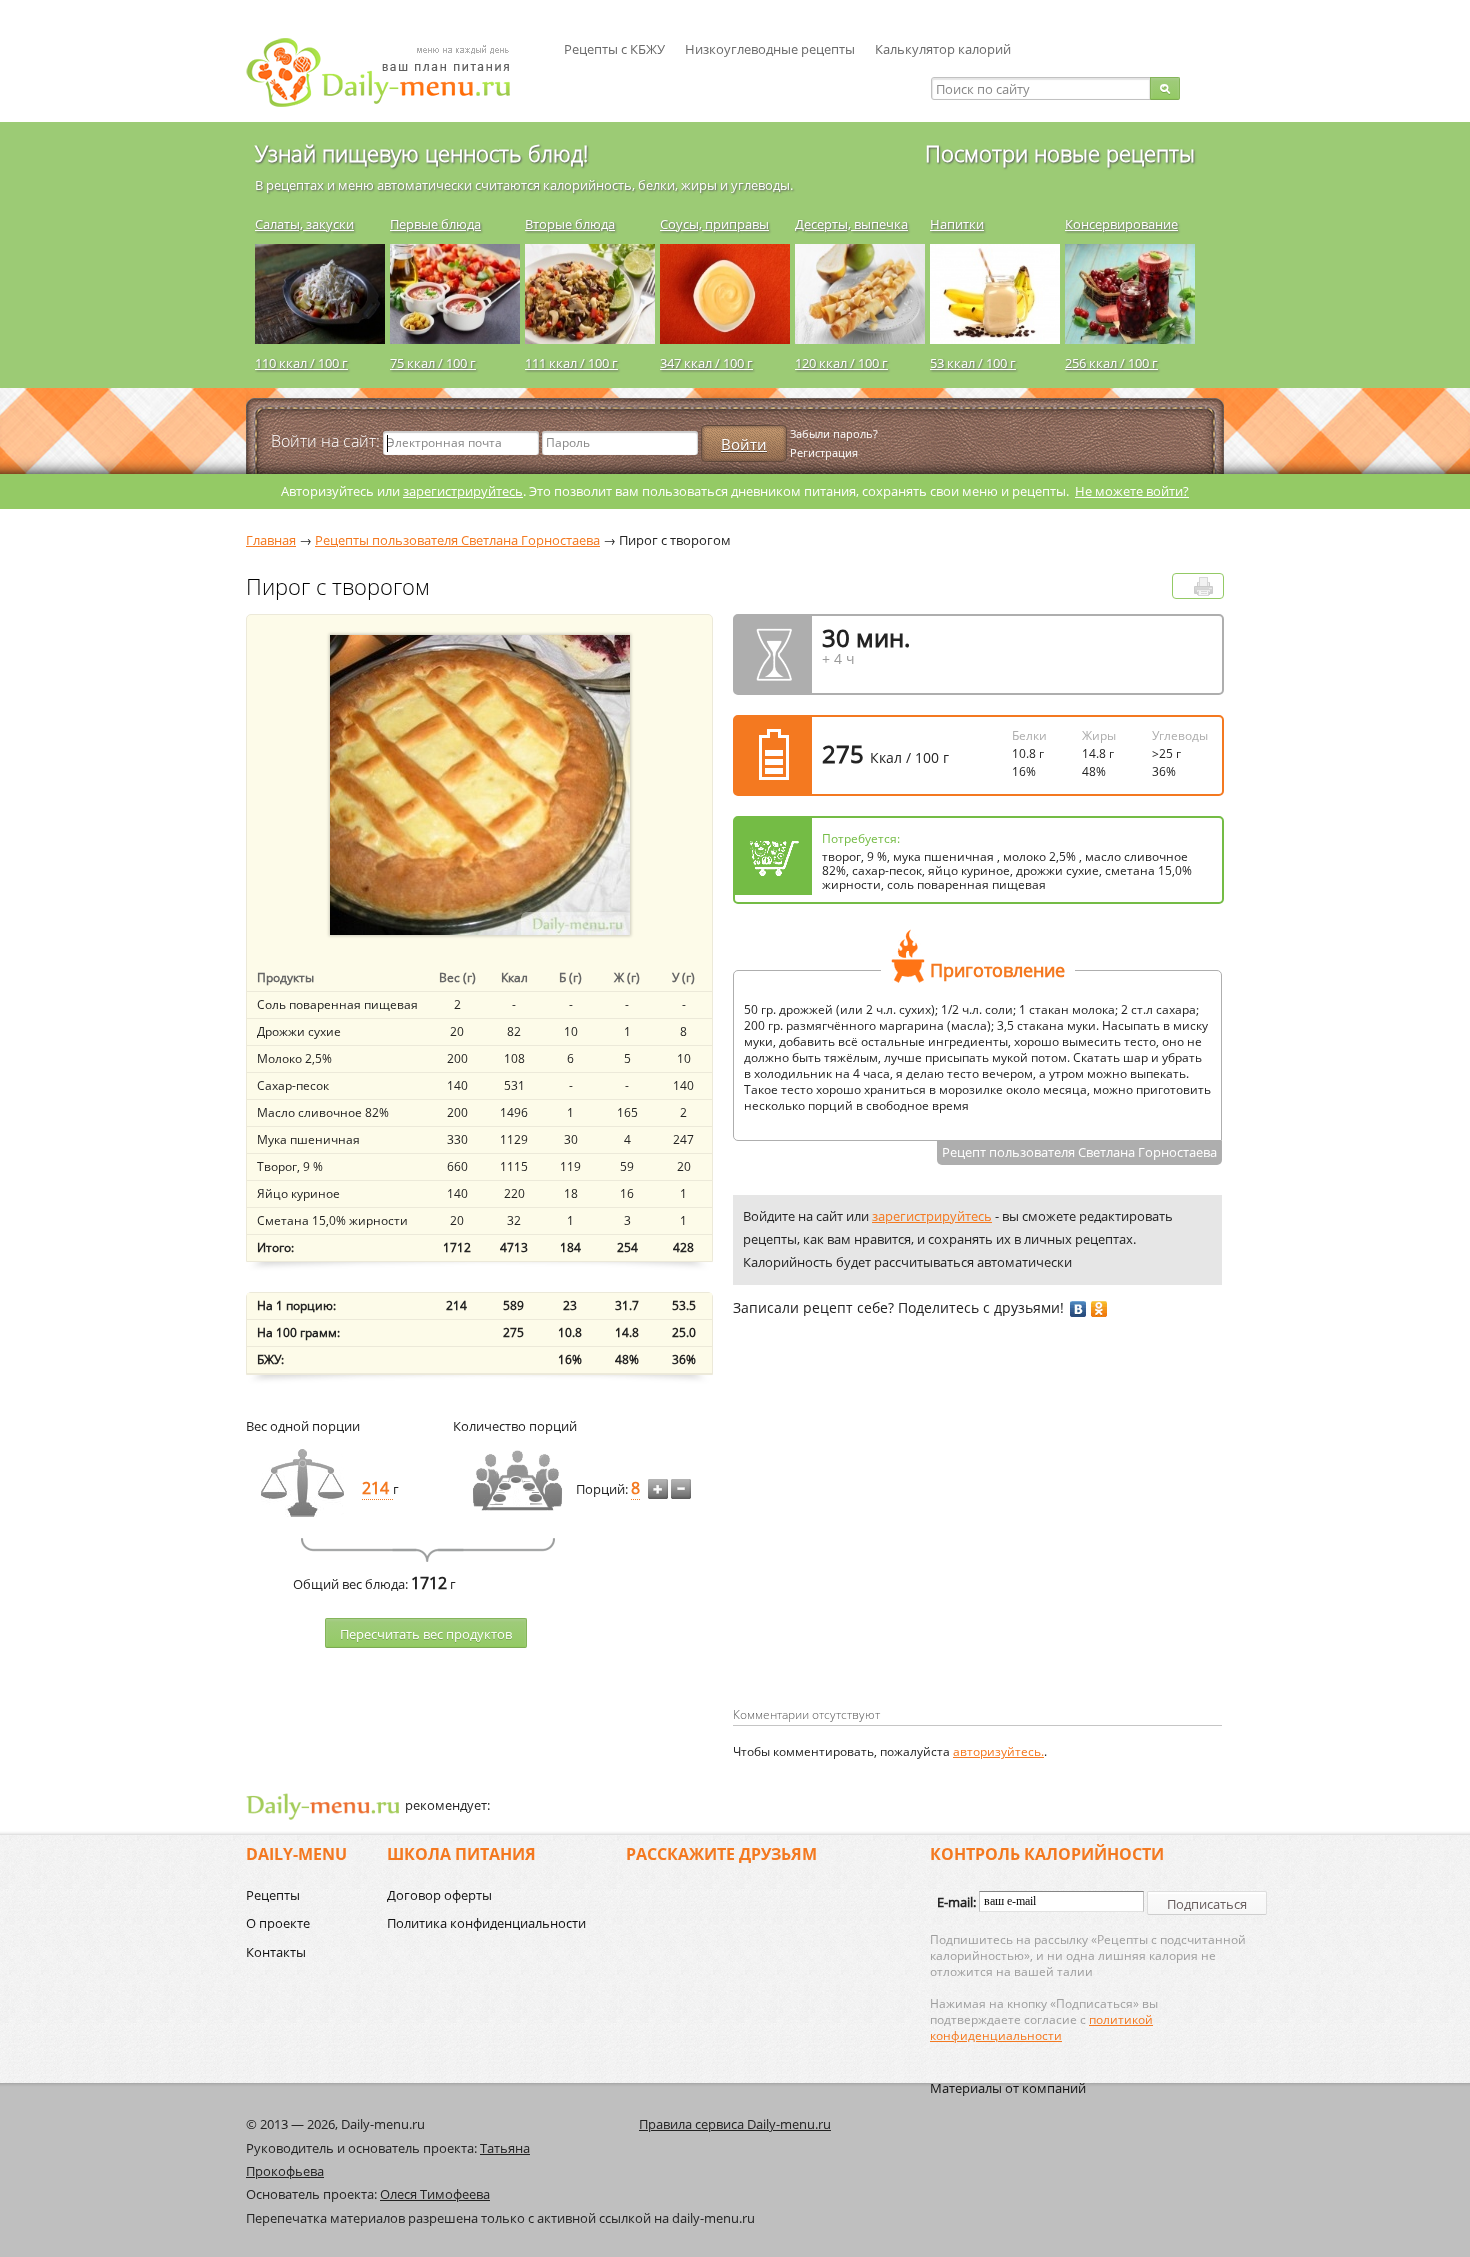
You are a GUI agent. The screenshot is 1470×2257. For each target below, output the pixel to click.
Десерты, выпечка (851, 224)
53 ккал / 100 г (973, 363)
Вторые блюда (570, 224)
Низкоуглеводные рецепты (770, 49)
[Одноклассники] (1099, 1309)
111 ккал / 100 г (571, 363)
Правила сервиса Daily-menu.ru (735, 2124)
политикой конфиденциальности (1041, 2027)
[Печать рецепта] (1203, 586)
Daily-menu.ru (391, 72)
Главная (271, 540)
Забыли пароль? (834, 433)
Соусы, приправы (714, 224)
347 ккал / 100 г (706, 363)
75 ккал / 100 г (433, 363)
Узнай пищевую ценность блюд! (421, 153)
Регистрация (824, 452)
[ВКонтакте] (1078, 1309)
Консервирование (1121, 224)
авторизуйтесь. (998, 1751)
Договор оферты (439, 1895)
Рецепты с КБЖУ (614, 49)
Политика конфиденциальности (486, 1923)
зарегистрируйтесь (463, 491)
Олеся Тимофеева (435, 2194)
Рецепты (273, 1895)
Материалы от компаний (1008, 2088)
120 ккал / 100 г (841, 363)
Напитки (957, 224)
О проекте (278, 1923)
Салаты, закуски (304, 224)
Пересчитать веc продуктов (426, 1634)
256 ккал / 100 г (1111, 363)
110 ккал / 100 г (301, 363)
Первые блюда (435, 224)
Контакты (276, 1952)
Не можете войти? (1132, 491)
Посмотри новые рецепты (1060, 153)
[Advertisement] (901, 1544)
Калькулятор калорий (943, 49)
